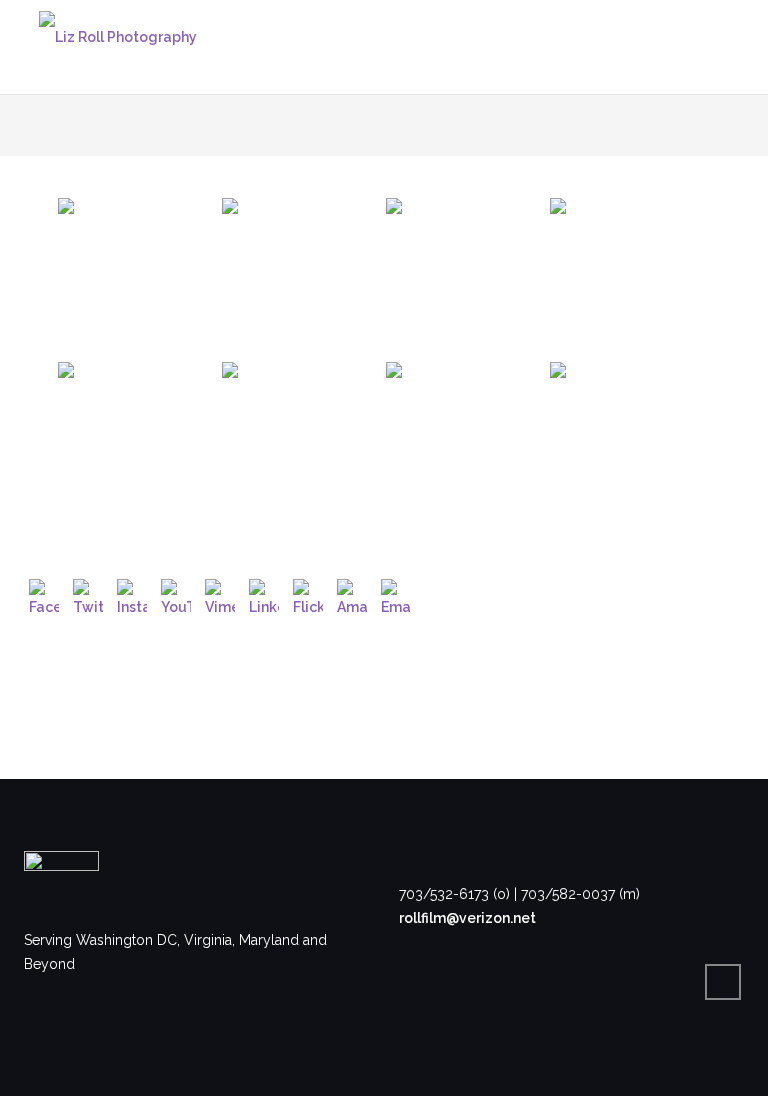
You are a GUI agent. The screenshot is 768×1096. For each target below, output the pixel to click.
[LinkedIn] (264, 594)
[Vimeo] (220, 594)
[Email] (396, 594)
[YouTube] (176, 594)
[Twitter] (88, 594)
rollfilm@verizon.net (467, 918)
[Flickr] (308, 594)
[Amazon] (352, 594)
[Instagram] (132, 594)
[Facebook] (44, 594)
